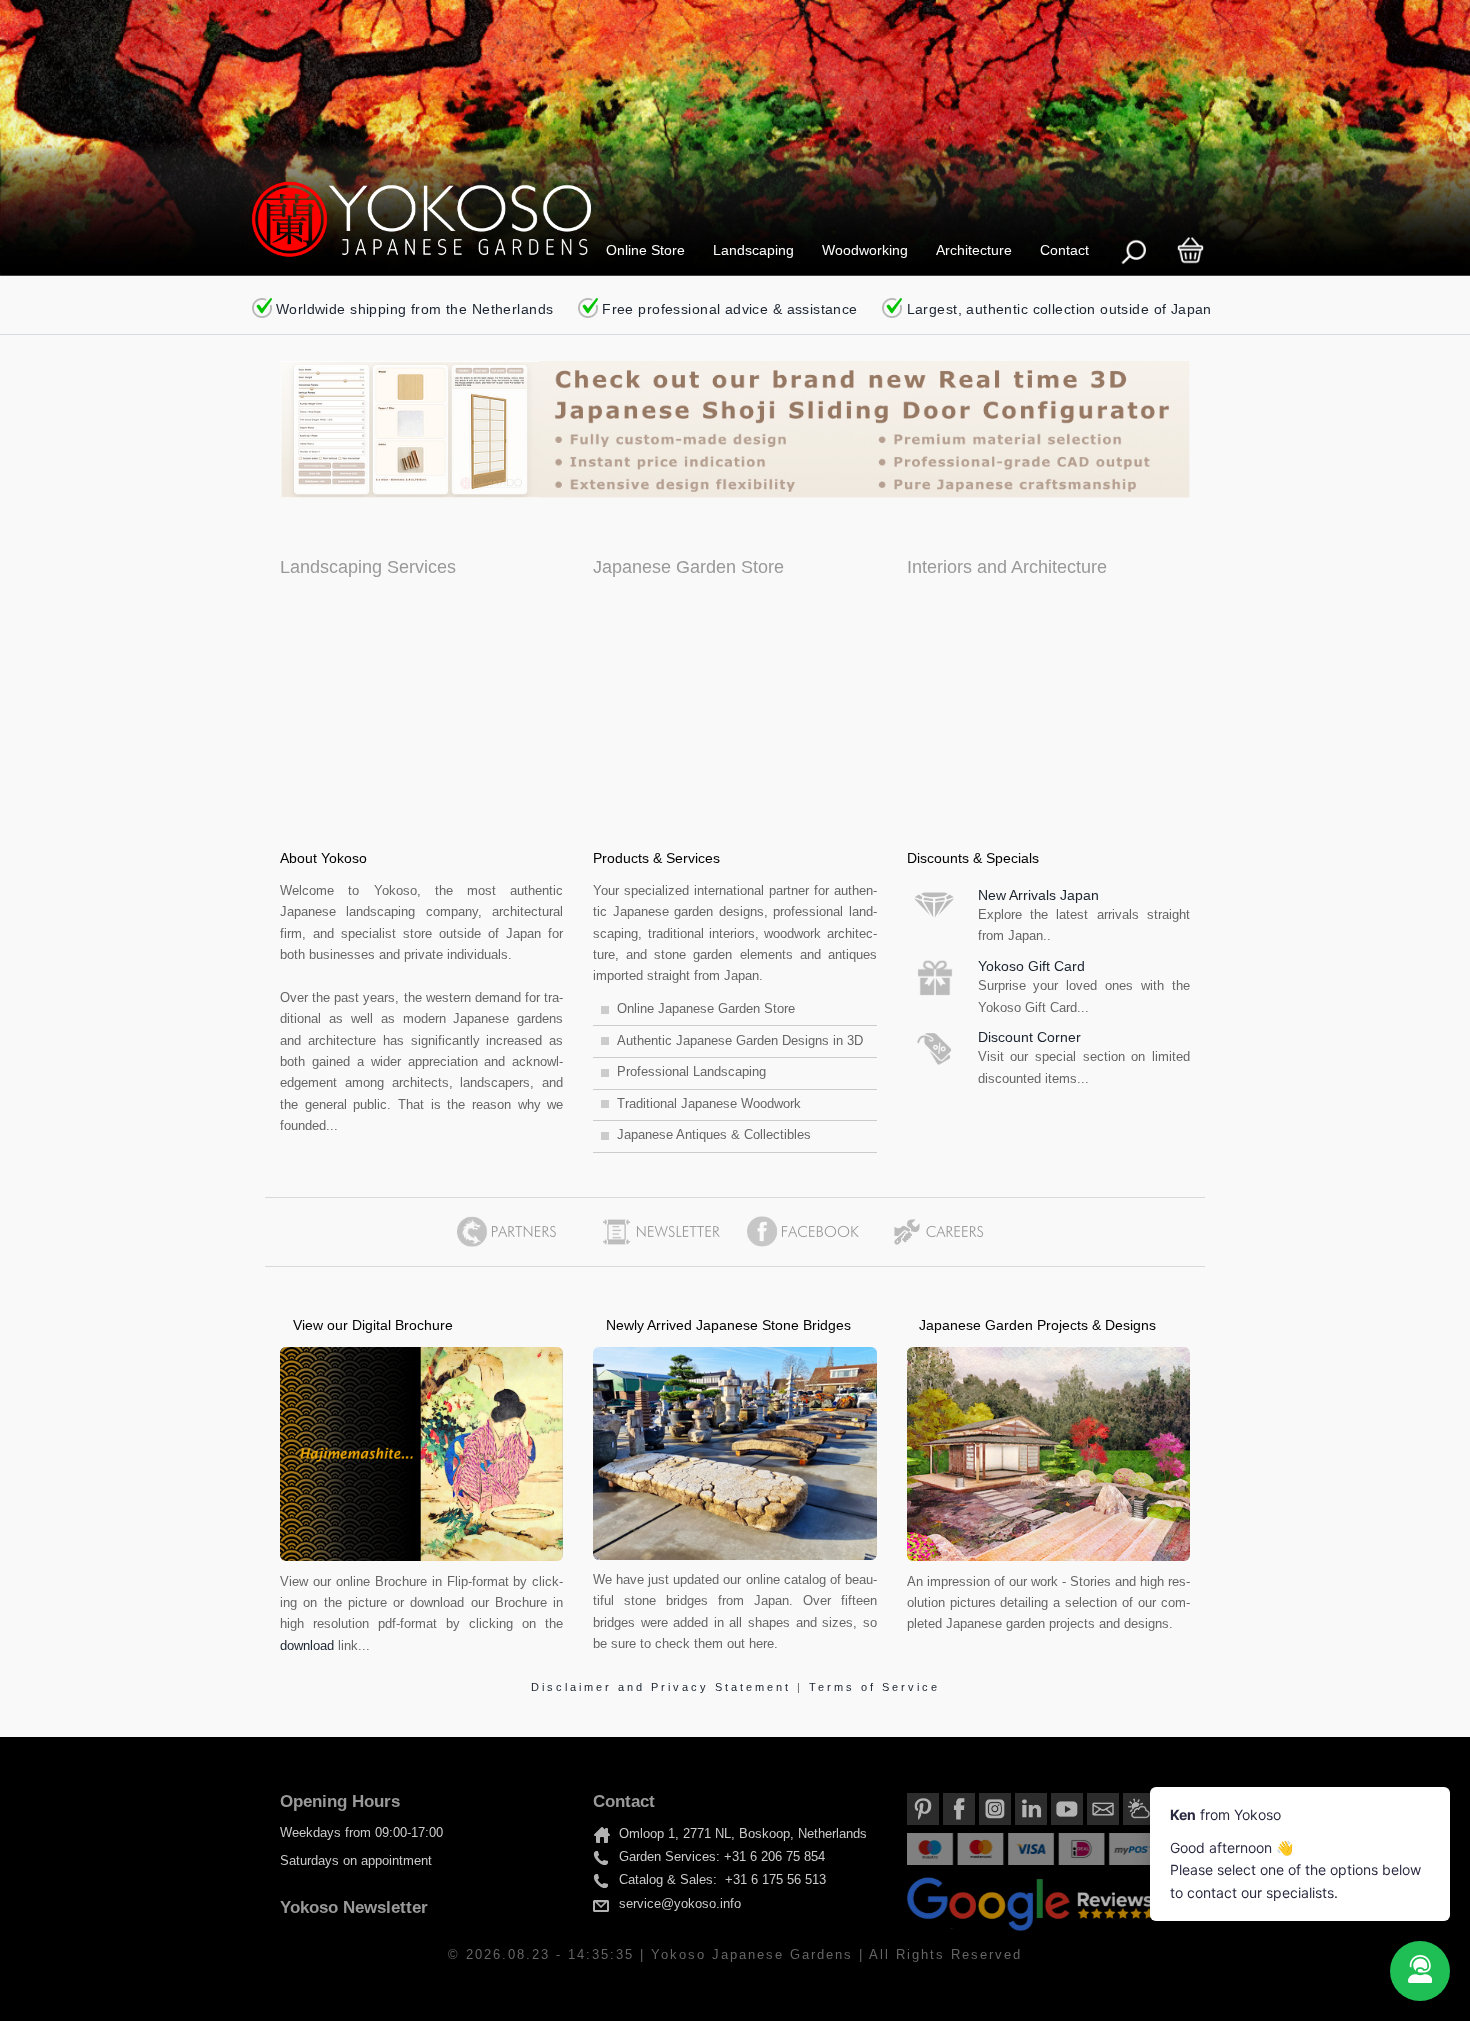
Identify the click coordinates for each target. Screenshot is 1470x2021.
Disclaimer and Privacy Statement (664, 1687)
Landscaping (753, 250)
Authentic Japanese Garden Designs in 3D (740, 1041)
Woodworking (865, 250)
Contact (1064, 250)
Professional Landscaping (691, 1072)
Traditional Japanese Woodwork (709, 1104)
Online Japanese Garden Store (706, 1009)
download (307, 1646)
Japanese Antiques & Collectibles (714, 1135)
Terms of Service (874, 1687)
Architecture (974, 250)
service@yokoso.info (680, 1904)
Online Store (645, 250)
